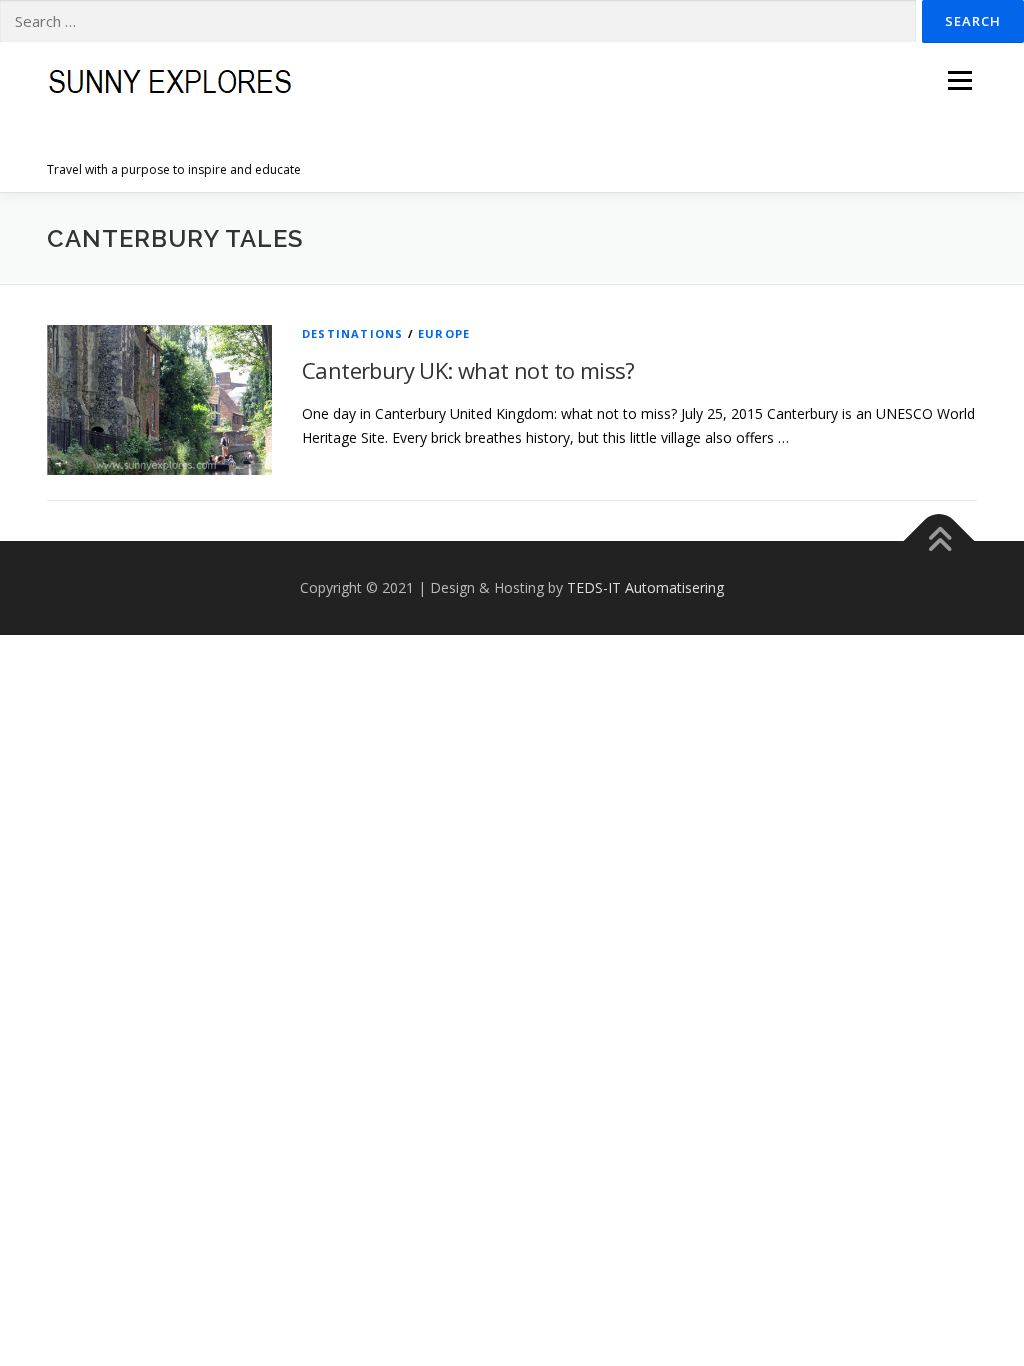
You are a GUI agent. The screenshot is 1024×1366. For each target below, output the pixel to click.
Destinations (352, 333)
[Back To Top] (939, 541)
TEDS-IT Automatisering (645, 587)
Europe (444, 333)
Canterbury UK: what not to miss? (468, 370)
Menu (959, 80)
